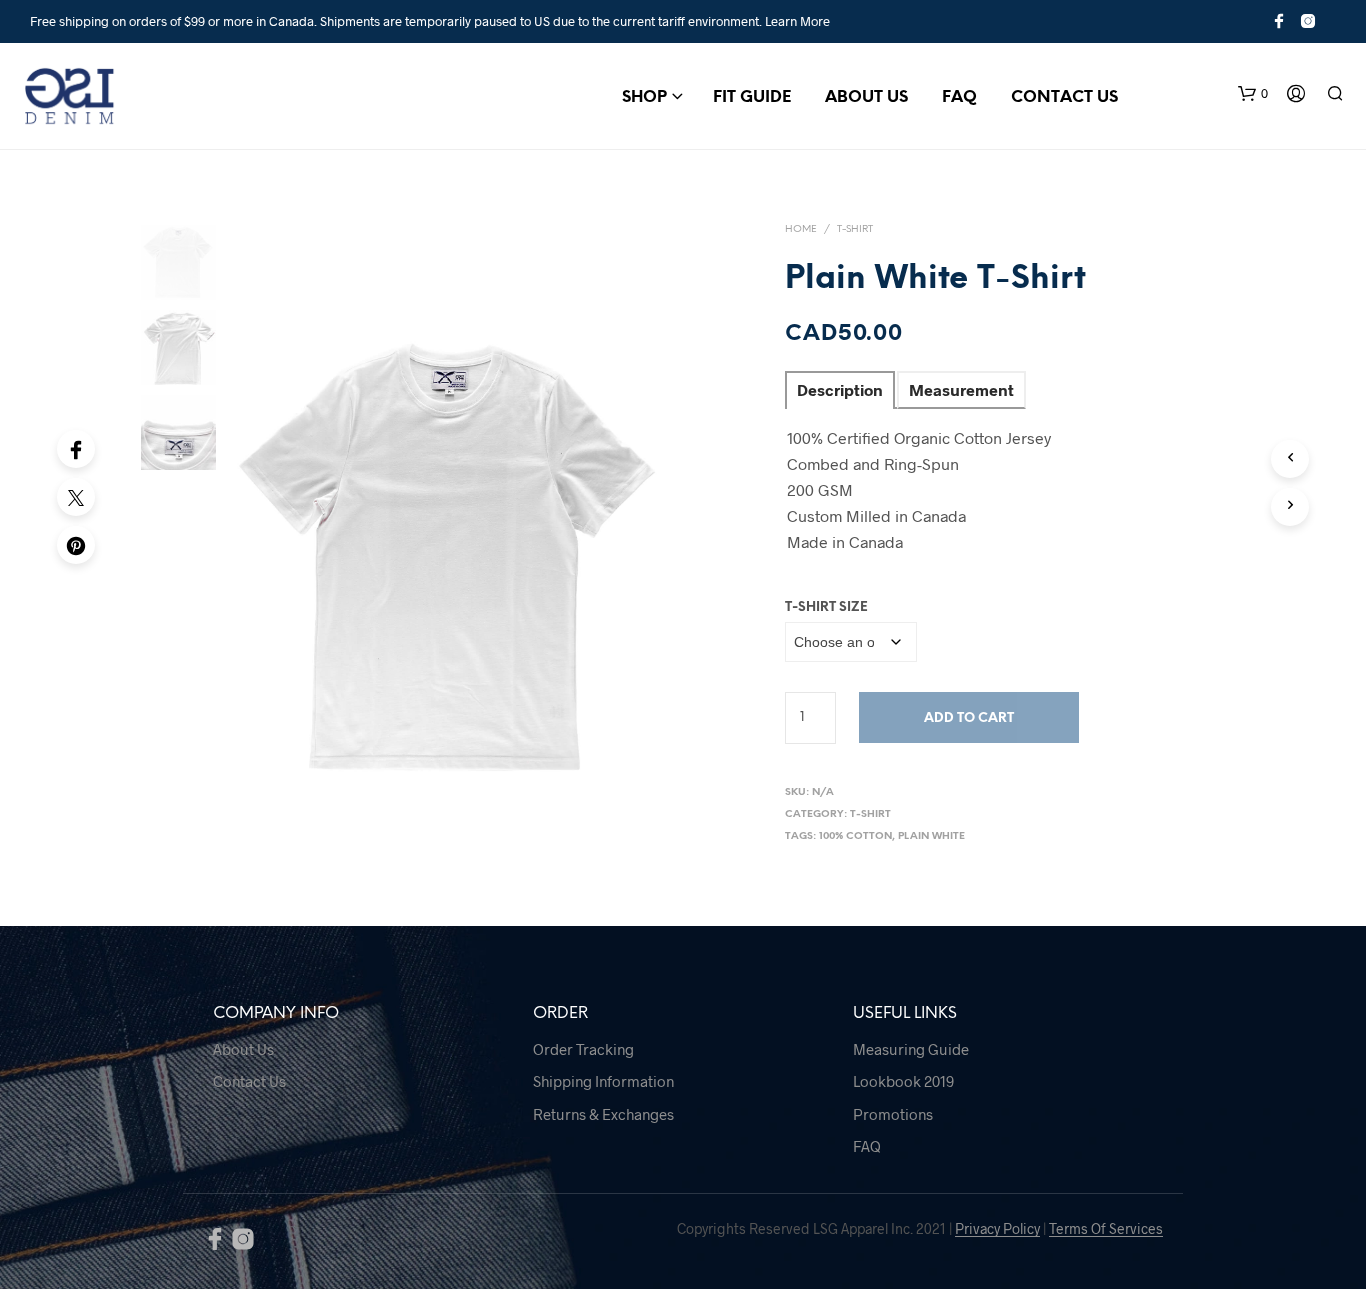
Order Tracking (583, 1049)
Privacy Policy (997, 1229)
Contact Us (1064, 97)
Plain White (931, 836)
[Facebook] (76, 449)
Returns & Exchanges (603, 1114)
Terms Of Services (1106, 1229)
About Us (866, 97)
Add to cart (969, 718)
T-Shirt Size (826, 607)
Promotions (893, 1114)
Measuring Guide (911, 1049)
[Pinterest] (76, 545)
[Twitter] (76, 497)
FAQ (959, 97)
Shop (644, 97)
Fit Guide (752, 97)
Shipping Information (603, 1081)
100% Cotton (855, 836)
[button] (1253, 94)
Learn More (797, 21)
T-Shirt (855, 229)
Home (801, 229)
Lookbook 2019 (903, 1081)
